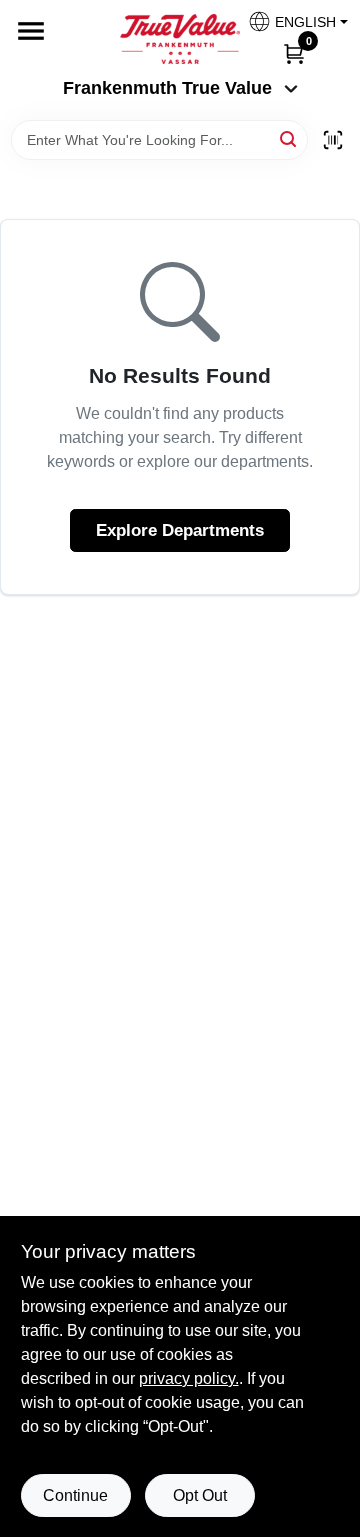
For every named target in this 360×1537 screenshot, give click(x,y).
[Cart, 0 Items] (294, 53)
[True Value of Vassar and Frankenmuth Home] (180, 39)
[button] (290, 21)
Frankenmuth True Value (167, 88)
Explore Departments (180, 530)
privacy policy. (189, 1378)
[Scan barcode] (333, 140)
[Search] (289, 138)
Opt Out (200, 1495)
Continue (75, 1495)
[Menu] (31, 31)
